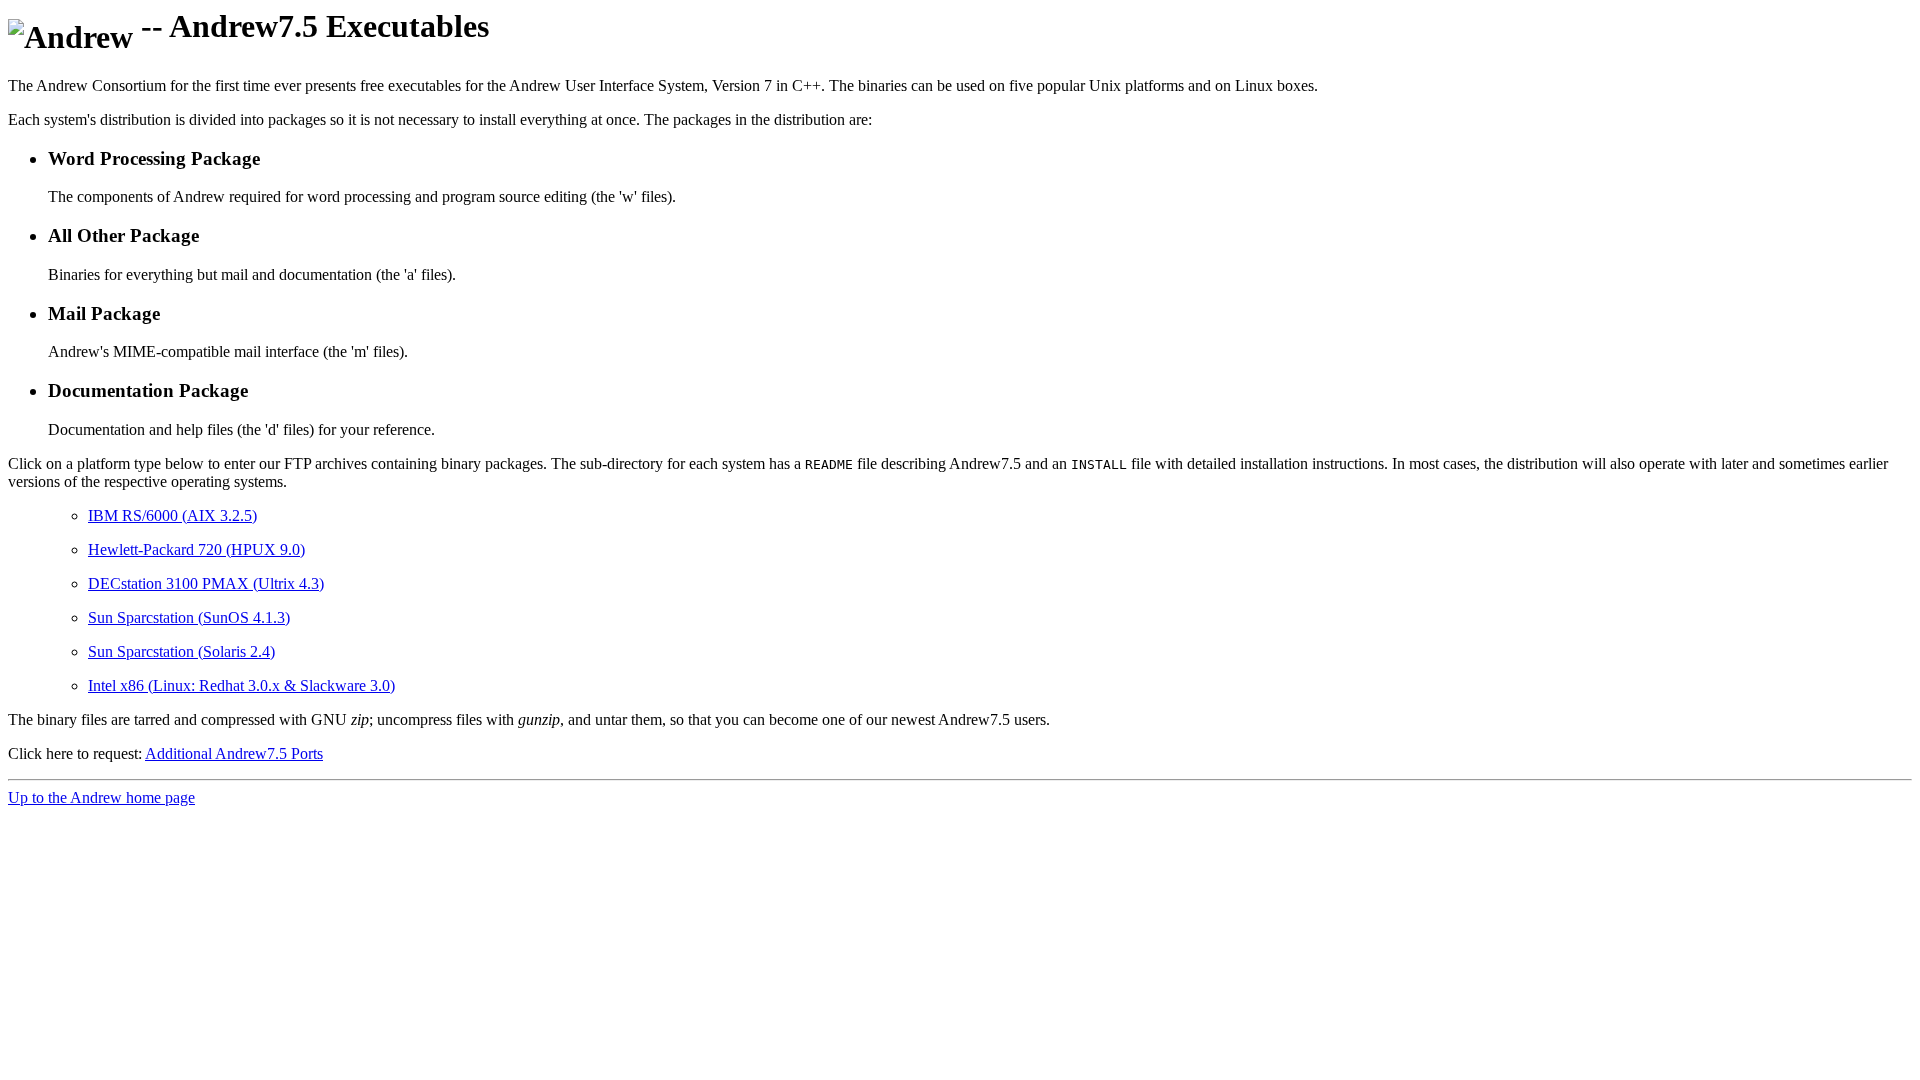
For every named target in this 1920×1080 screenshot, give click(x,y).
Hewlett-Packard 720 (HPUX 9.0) (196, 549)
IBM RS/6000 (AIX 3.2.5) (172, 515)
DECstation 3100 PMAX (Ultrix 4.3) (206, 583)
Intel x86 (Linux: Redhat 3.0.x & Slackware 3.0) (241, 685)
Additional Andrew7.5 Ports (234, 753)
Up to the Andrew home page (101, 797)
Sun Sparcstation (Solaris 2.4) (181, 651)
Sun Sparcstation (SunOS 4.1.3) (189, 617)
